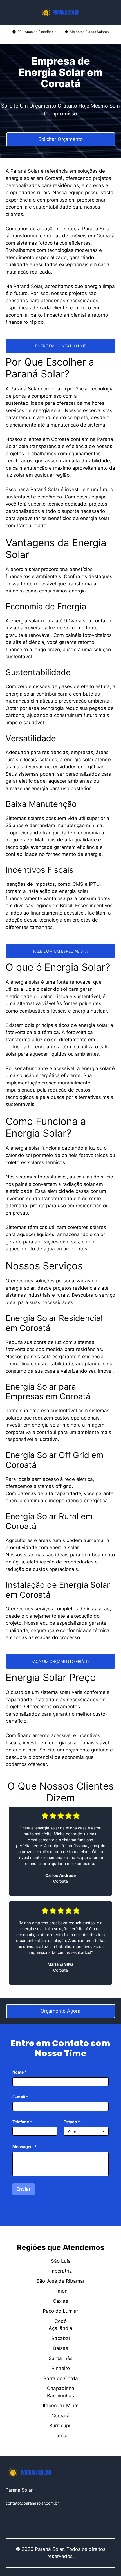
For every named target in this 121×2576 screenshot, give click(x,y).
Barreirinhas (60, 2396)
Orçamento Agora (60, 2011)
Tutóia (60, 2436)
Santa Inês (61, 2358)
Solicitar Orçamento (60, 139)
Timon (60, 2291)
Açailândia (60, 2328)
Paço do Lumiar (60, 2311)
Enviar (23, 2189)
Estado (72, 2122)
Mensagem (24, 2147)
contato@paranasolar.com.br (32, 2503)
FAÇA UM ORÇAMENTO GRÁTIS (60, 1661)
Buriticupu (60, 2426)
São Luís (61, 2261)
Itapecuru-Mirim (61, 2406)
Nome (19, 2072)
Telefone (22, 2122)
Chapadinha (61, 2388)
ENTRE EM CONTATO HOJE (61, 346)
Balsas (61, 2348)
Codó (61, 2321)
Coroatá (60, 2416)
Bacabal (61, 2338)
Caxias (60, 2301)
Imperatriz (60, 2271)
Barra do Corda (61, 2378)
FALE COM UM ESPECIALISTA (60, 951)
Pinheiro (61, 2368)
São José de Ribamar (60, 2281)
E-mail (20, 2097)
